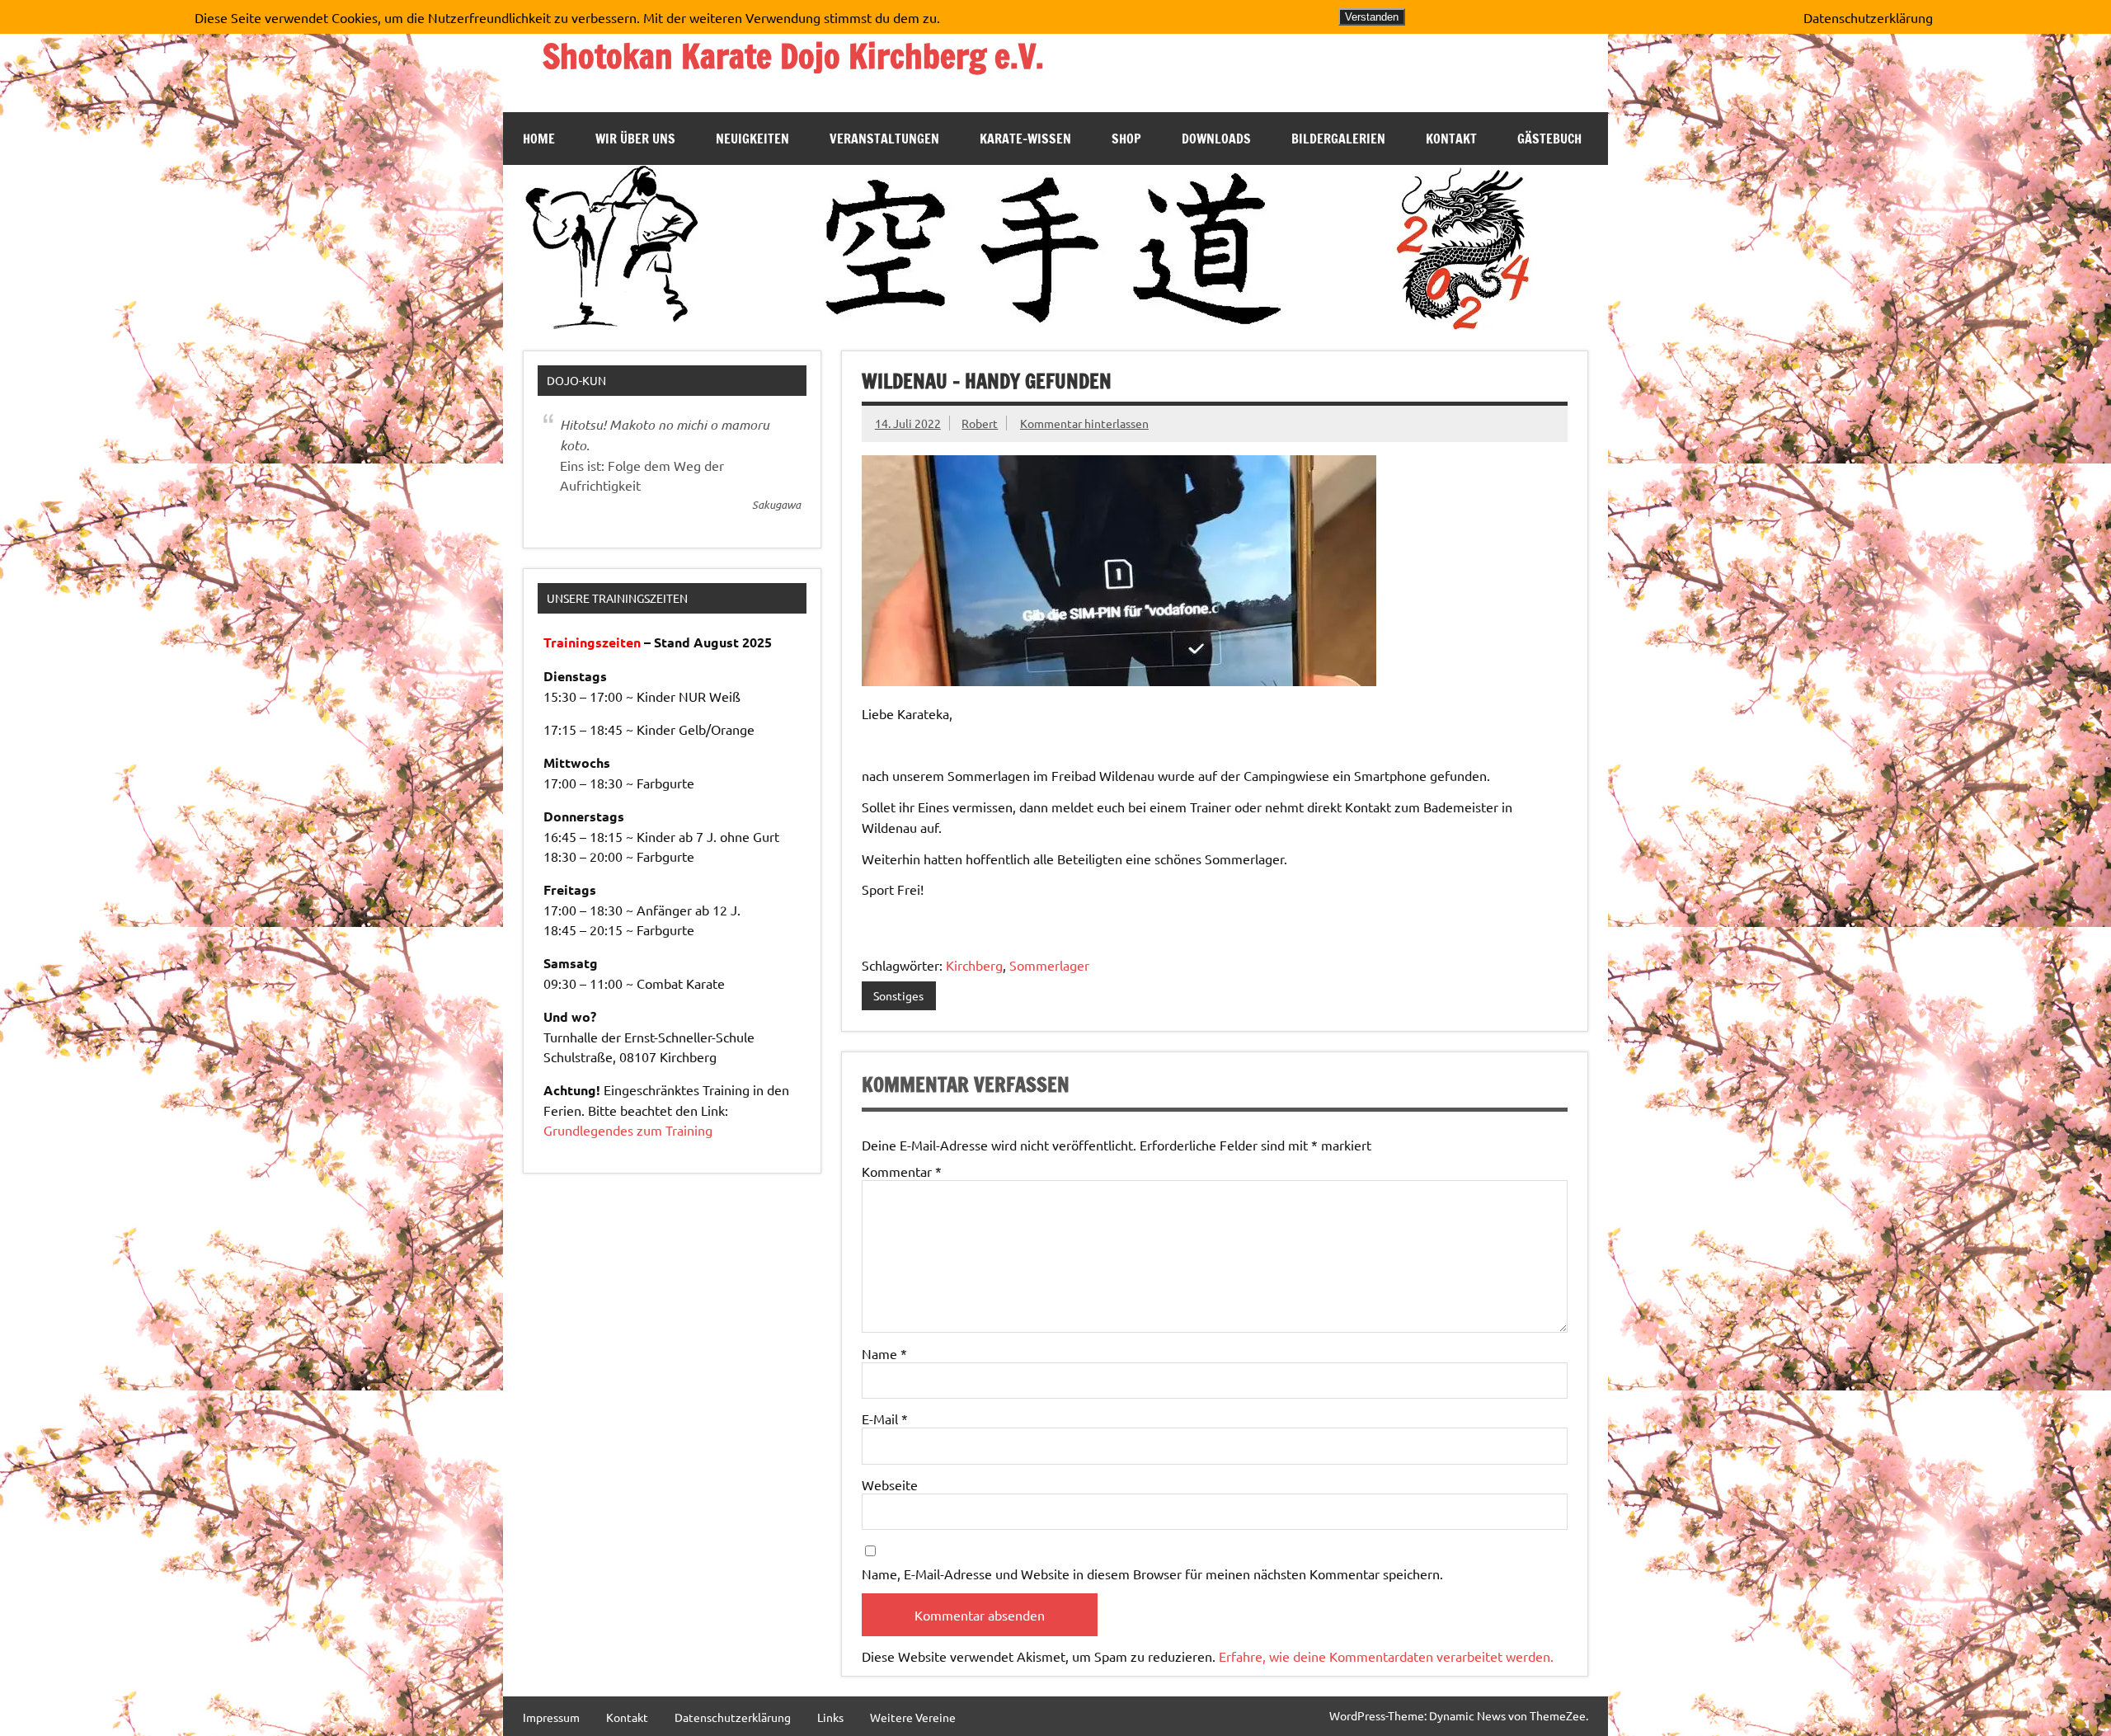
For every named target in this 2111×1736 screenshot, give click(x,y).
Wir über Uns (635, 139)
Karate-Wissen (1025, 139)
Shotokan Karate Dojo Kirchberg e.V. (793, 56)
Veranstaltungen (884, 139)
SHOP (1126, 139)
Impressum (551, 1717)
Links (830, 1717)
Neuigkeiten (752, 139)
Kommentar (902, 1171)
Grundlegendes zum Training (628, 1130)
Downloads (1216, 139)
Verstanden (1372, 17)
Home (539, 139)
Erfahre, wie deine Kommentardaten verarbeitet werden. (1386, 1656)
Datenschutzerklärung (733, 1717)
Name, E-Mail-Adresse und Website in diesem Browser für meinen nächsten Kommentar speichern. (1152, 1574)
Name (884, 1353)
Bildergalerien (1338, 139)
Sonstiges (898, 995)
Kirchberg (974, 965)
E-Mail (885, 1418)
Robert (980, 423)
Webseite (890, 1484)
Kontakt (1451, 139)
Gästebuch (1549, 139)
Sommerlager (1049, 965)
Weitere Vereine (913, 1717)
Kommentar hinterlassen (1084, 423)
